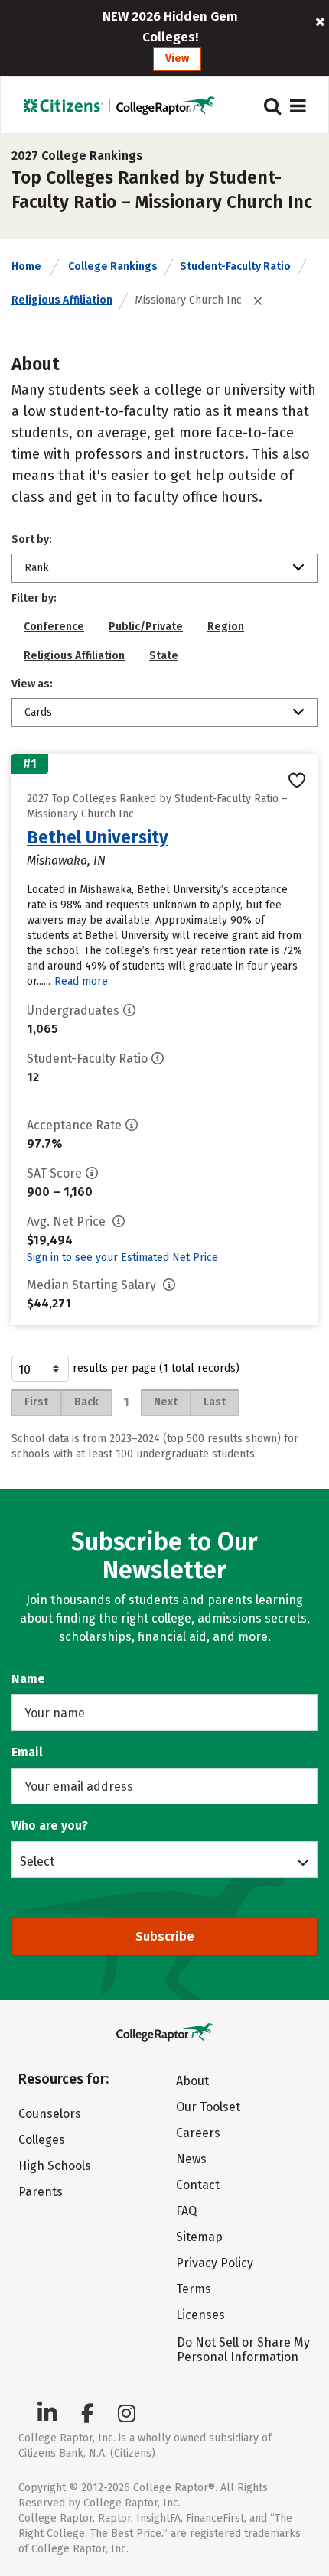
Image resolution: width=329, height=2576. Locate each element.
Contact (198, 2185)
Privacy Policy (215, 2263)
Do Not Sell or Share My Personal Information (243, 2350)
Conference (54, 627)
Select (37, 1861)
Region (226, 627)
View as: (32, 684)
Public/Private (146, 627)
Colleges (42, 2140)
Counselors (50, 2114)
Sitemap (199, 2237)
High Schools (55, 2166)
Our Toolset (208, 2107)
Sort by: (32, 539)
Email (27, 1752)
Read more (81, 981)
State (164, 656)
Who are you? (50, 1826)
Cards (38, 712)
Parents (41, 2192)
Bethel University (98, 837)
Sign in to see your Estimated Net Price (122, 1257)
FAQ (186, 2211)
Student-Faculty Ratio (235, 266)
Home (26, 266)
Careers (198, 2133)
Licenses (200, 2315)
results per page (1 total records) (156, 1368)
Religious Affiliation (62, 300)
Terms (194, 2289)
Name (28, 1679)
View (177, 58)
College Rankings (113, 266)
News (191, 2159)
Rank (37, 568)
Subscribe (165, 1936)
